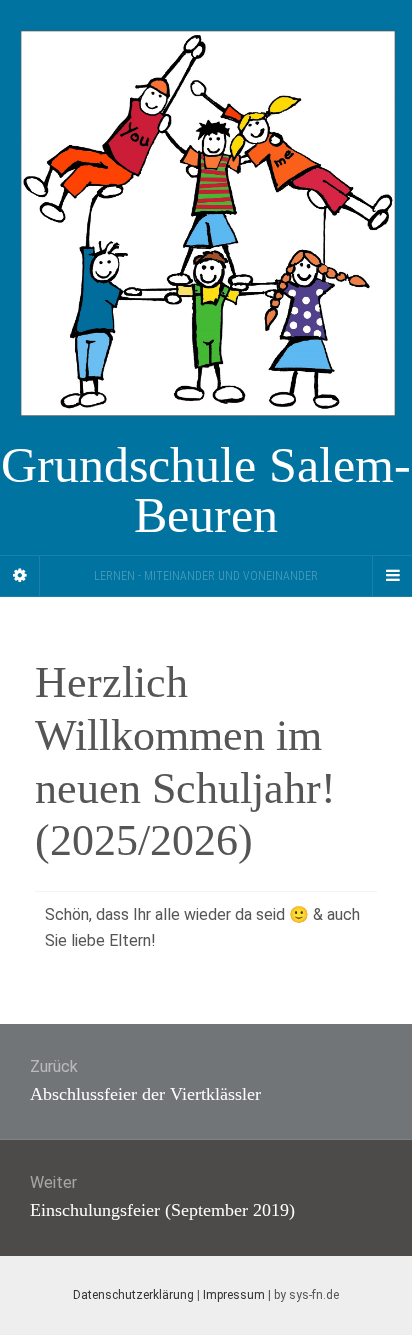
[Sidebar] (20, 576)
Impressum (234, 1295)
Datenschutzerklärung (133, 1295)
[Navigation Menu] (392, 576)
